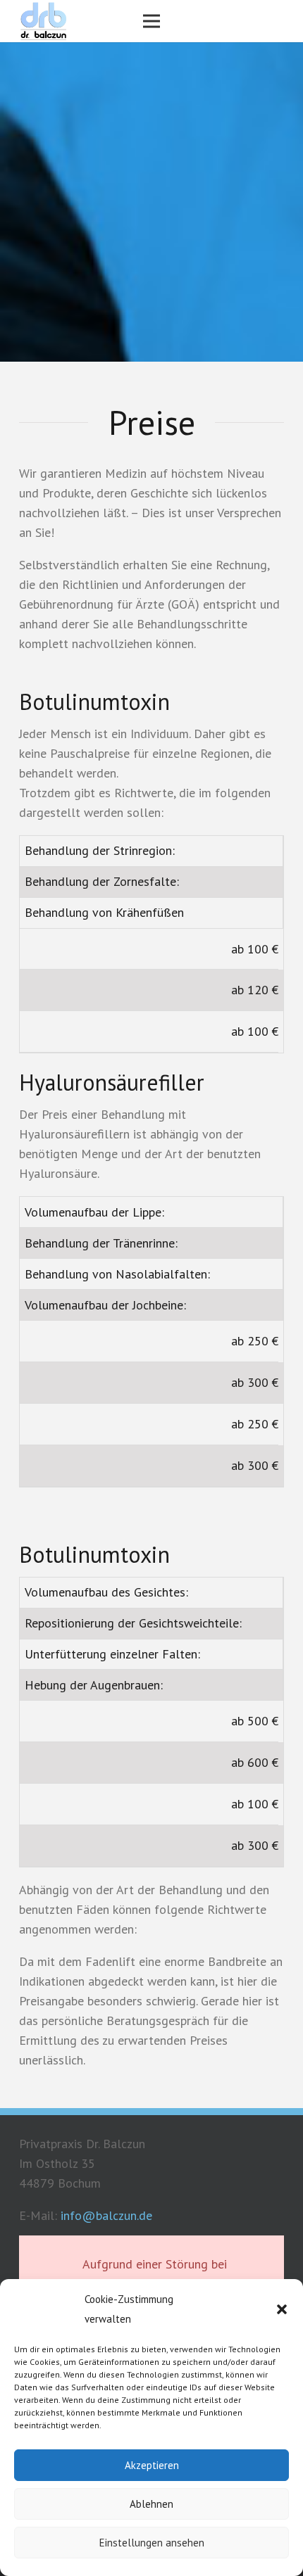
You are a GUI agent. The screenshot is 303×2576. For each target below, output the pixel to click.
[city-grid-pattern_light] (43, 21)
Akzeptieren (152, 2465)
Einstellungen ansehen (152, 2543)
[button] (282, 2309)
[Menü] (152, 21)
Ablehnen (151, 2504)
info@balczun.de (106, 2215)
